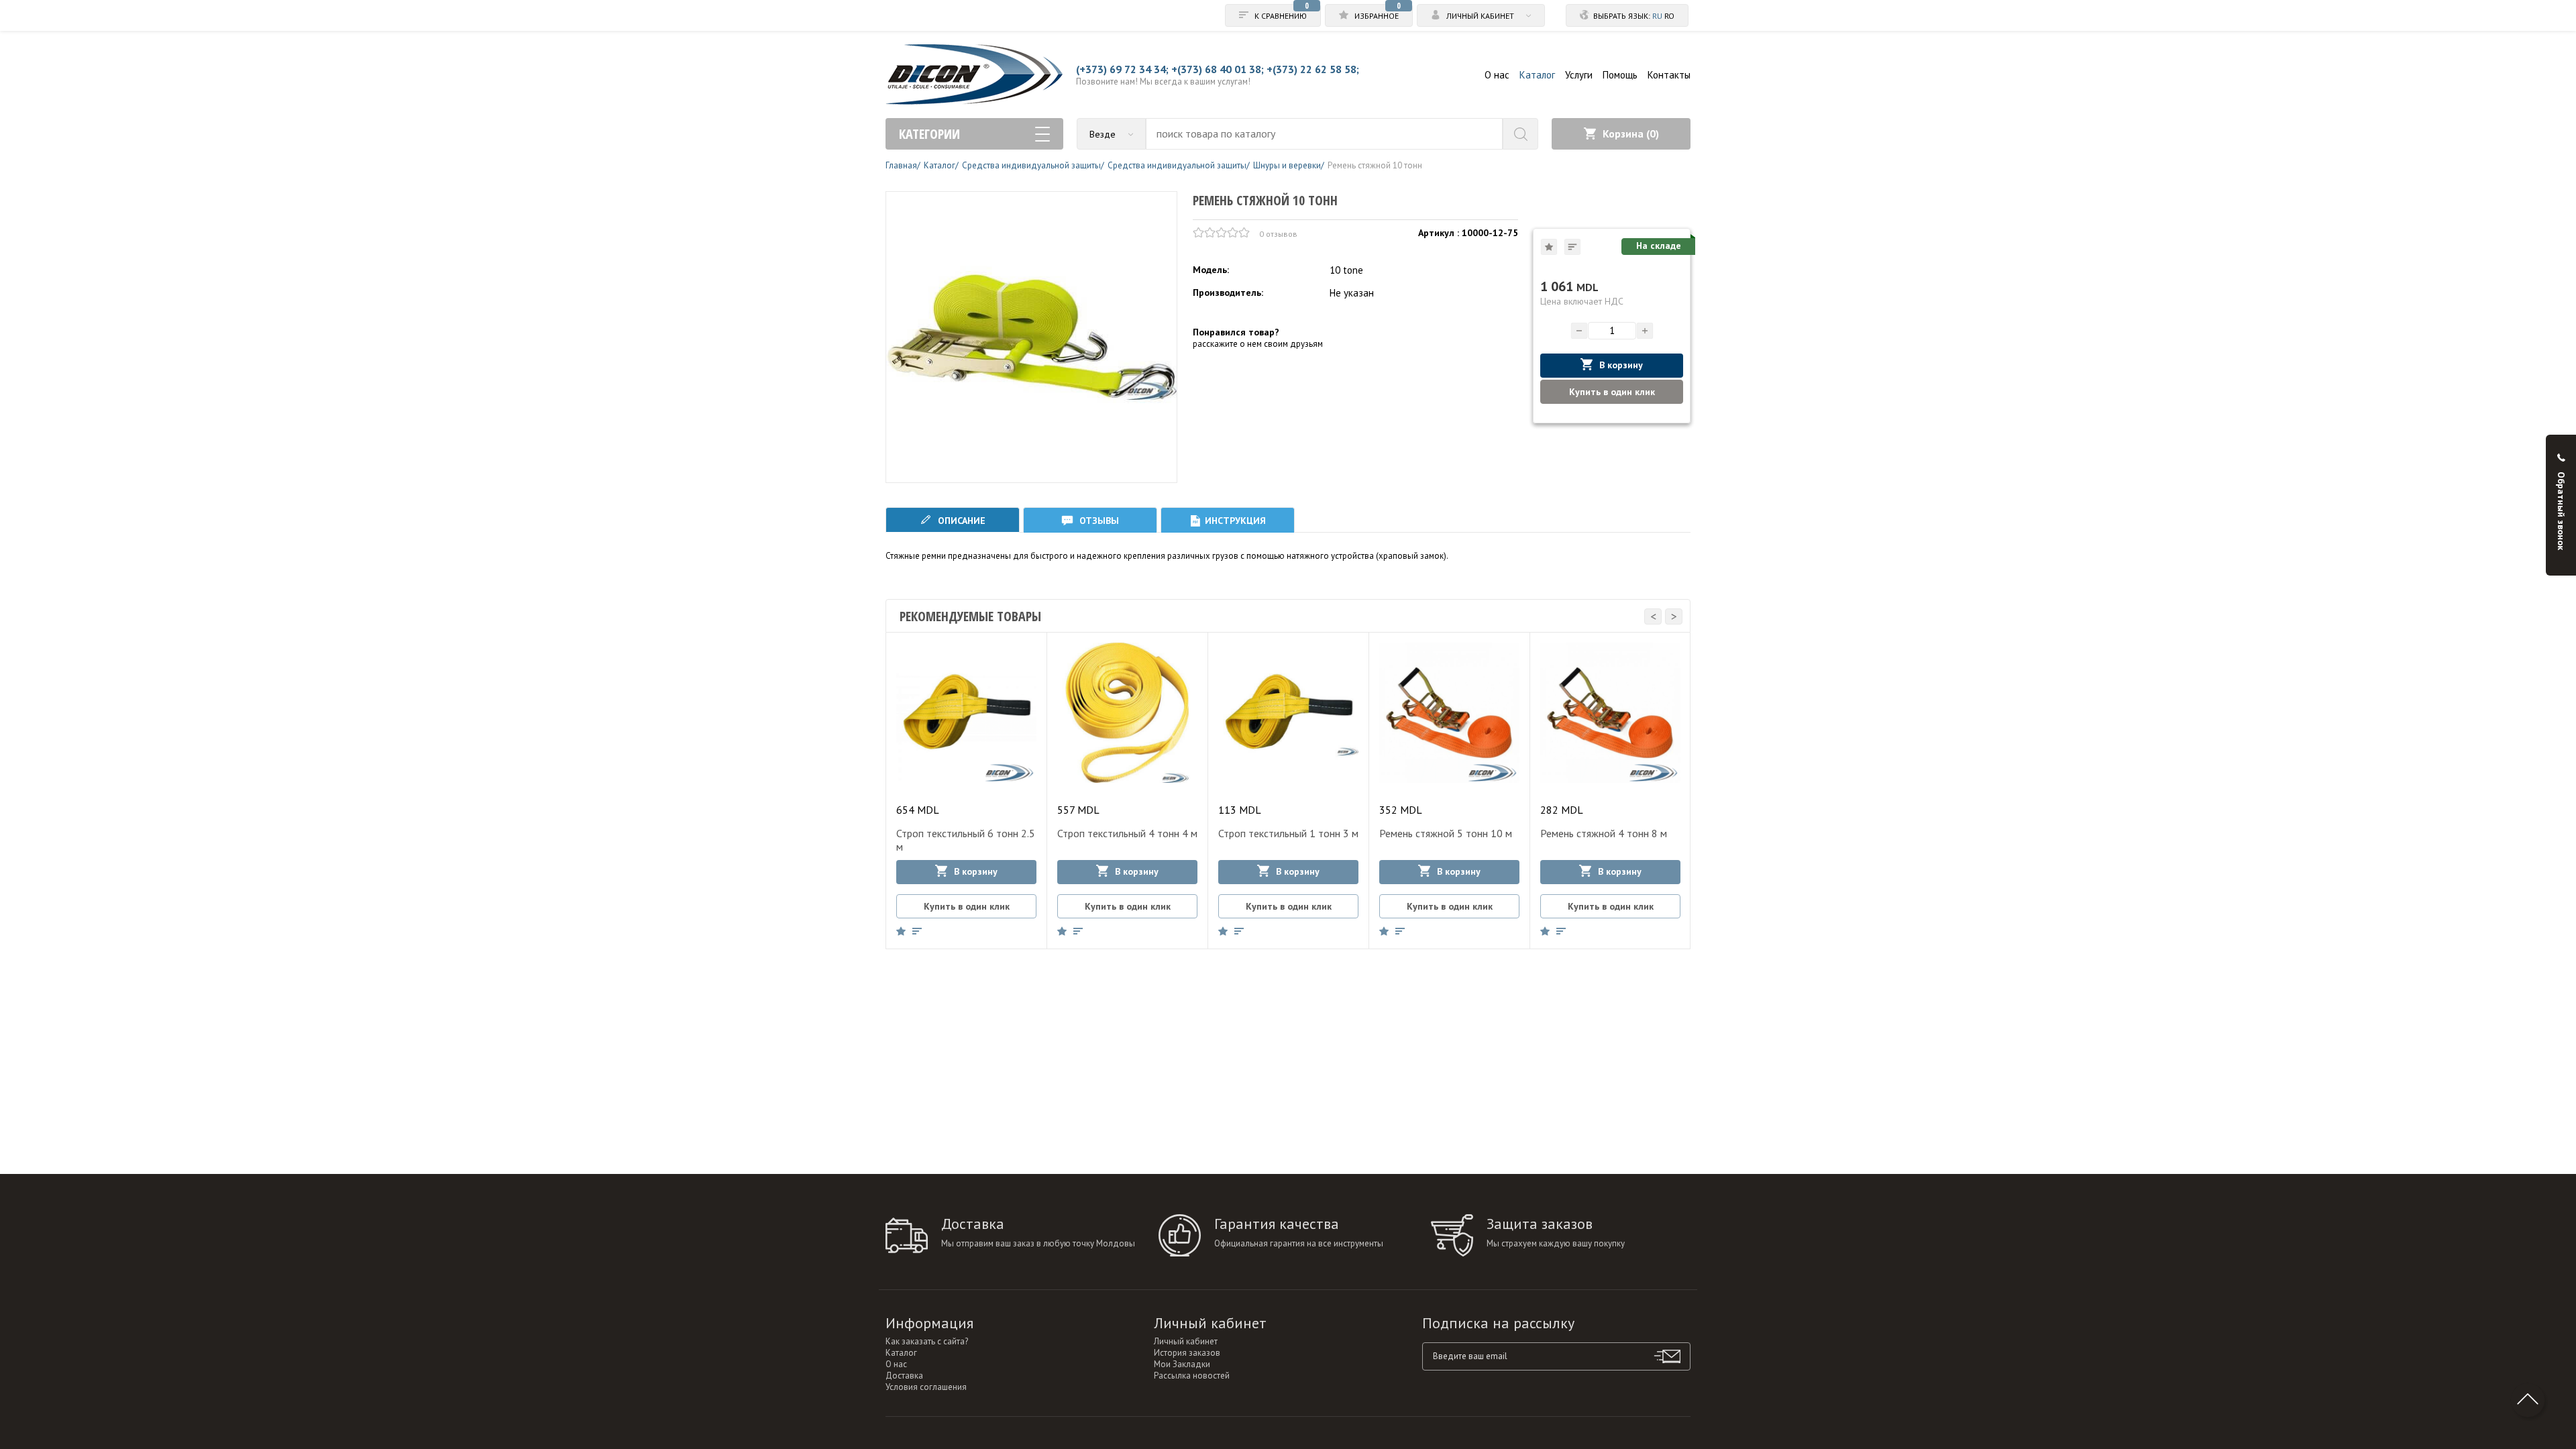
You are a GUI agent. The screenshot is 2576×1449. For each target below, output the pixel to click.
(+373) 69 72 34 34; (1122, 69)
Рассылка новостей (1192, 1376)
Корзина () (1631, 133)
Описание (960, 521)
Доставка (904, 1376)
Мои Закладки (1182, 1364)
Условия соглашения (926, 1387)
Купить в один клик (1612, 392)
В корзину (1621, 365)
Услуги (1579, 75)
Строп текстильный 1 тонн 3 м (1288, 833)
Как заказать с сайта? (927, 1341)
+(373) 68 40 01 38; (1218, 69)
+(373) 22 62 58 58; (1313, 69)
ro (1669, 16)
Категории (929, 134)
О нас (1497, 75)
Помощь (1620, 75)
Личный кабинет (1186, 1341)
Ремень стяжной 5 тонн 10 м (1446, 833)
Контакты (1669, 75)
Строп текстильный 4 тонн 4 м (1127, 833)
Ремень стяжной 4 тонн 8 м (1604, 833)
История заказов (1187, 1353)
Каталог (1537, 75)
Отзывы (1098, 521)
